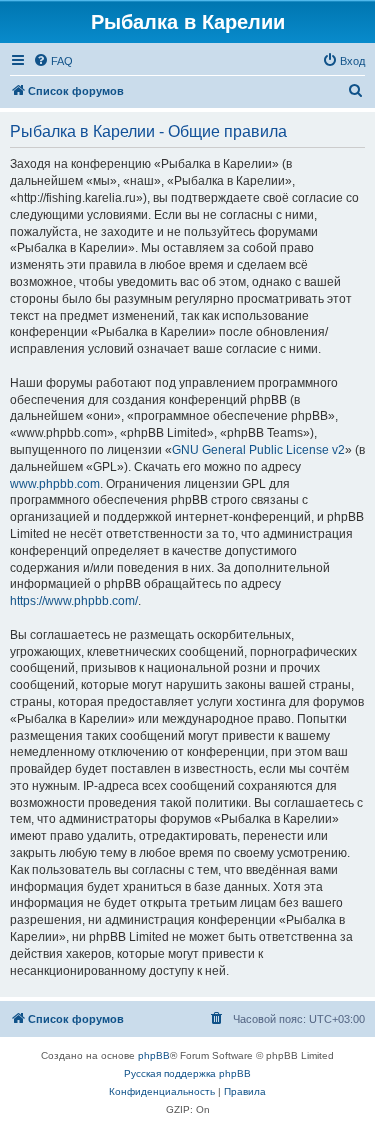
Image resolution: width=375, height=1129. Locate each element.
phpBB (154, 1055)
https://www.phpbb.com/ (74, 601)
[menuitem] (53, 61)
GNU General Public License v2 (258, 450)
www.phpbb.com (55, 484)
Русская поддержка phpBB (187, 1073)
